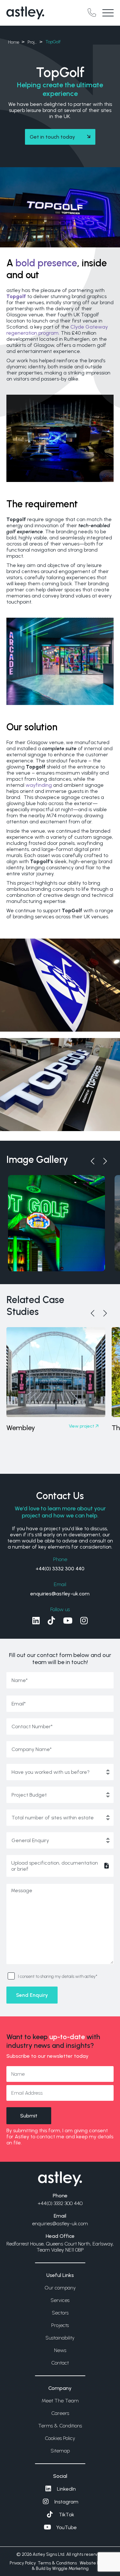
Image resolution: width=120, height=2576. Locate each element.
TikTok (67, 2515)
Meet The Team (60, 2401)
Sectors (60, 2313)
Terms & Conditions (60, 2426)
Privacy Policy (23, 2563)
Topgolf (16, 296)
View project (82, 1426)
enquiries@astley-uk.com (60, 1594)
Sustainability (60, 2338)
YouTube (67, 2527)
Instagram (66, 2502)
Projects (60, 2325)
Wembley (21, 1428)
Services (60, 2300)
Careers (60, 2413)
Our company (60, 2288)
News (60, 2350)
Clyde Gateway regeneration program (57, 330)
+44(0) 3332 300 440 (60, 1569)
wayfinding (39, 785)
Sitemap (60, 2451)
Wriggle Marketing (70, 2568)
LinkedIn (66, 2489)
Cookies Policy (60, 2438)
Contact (60, 2363)
